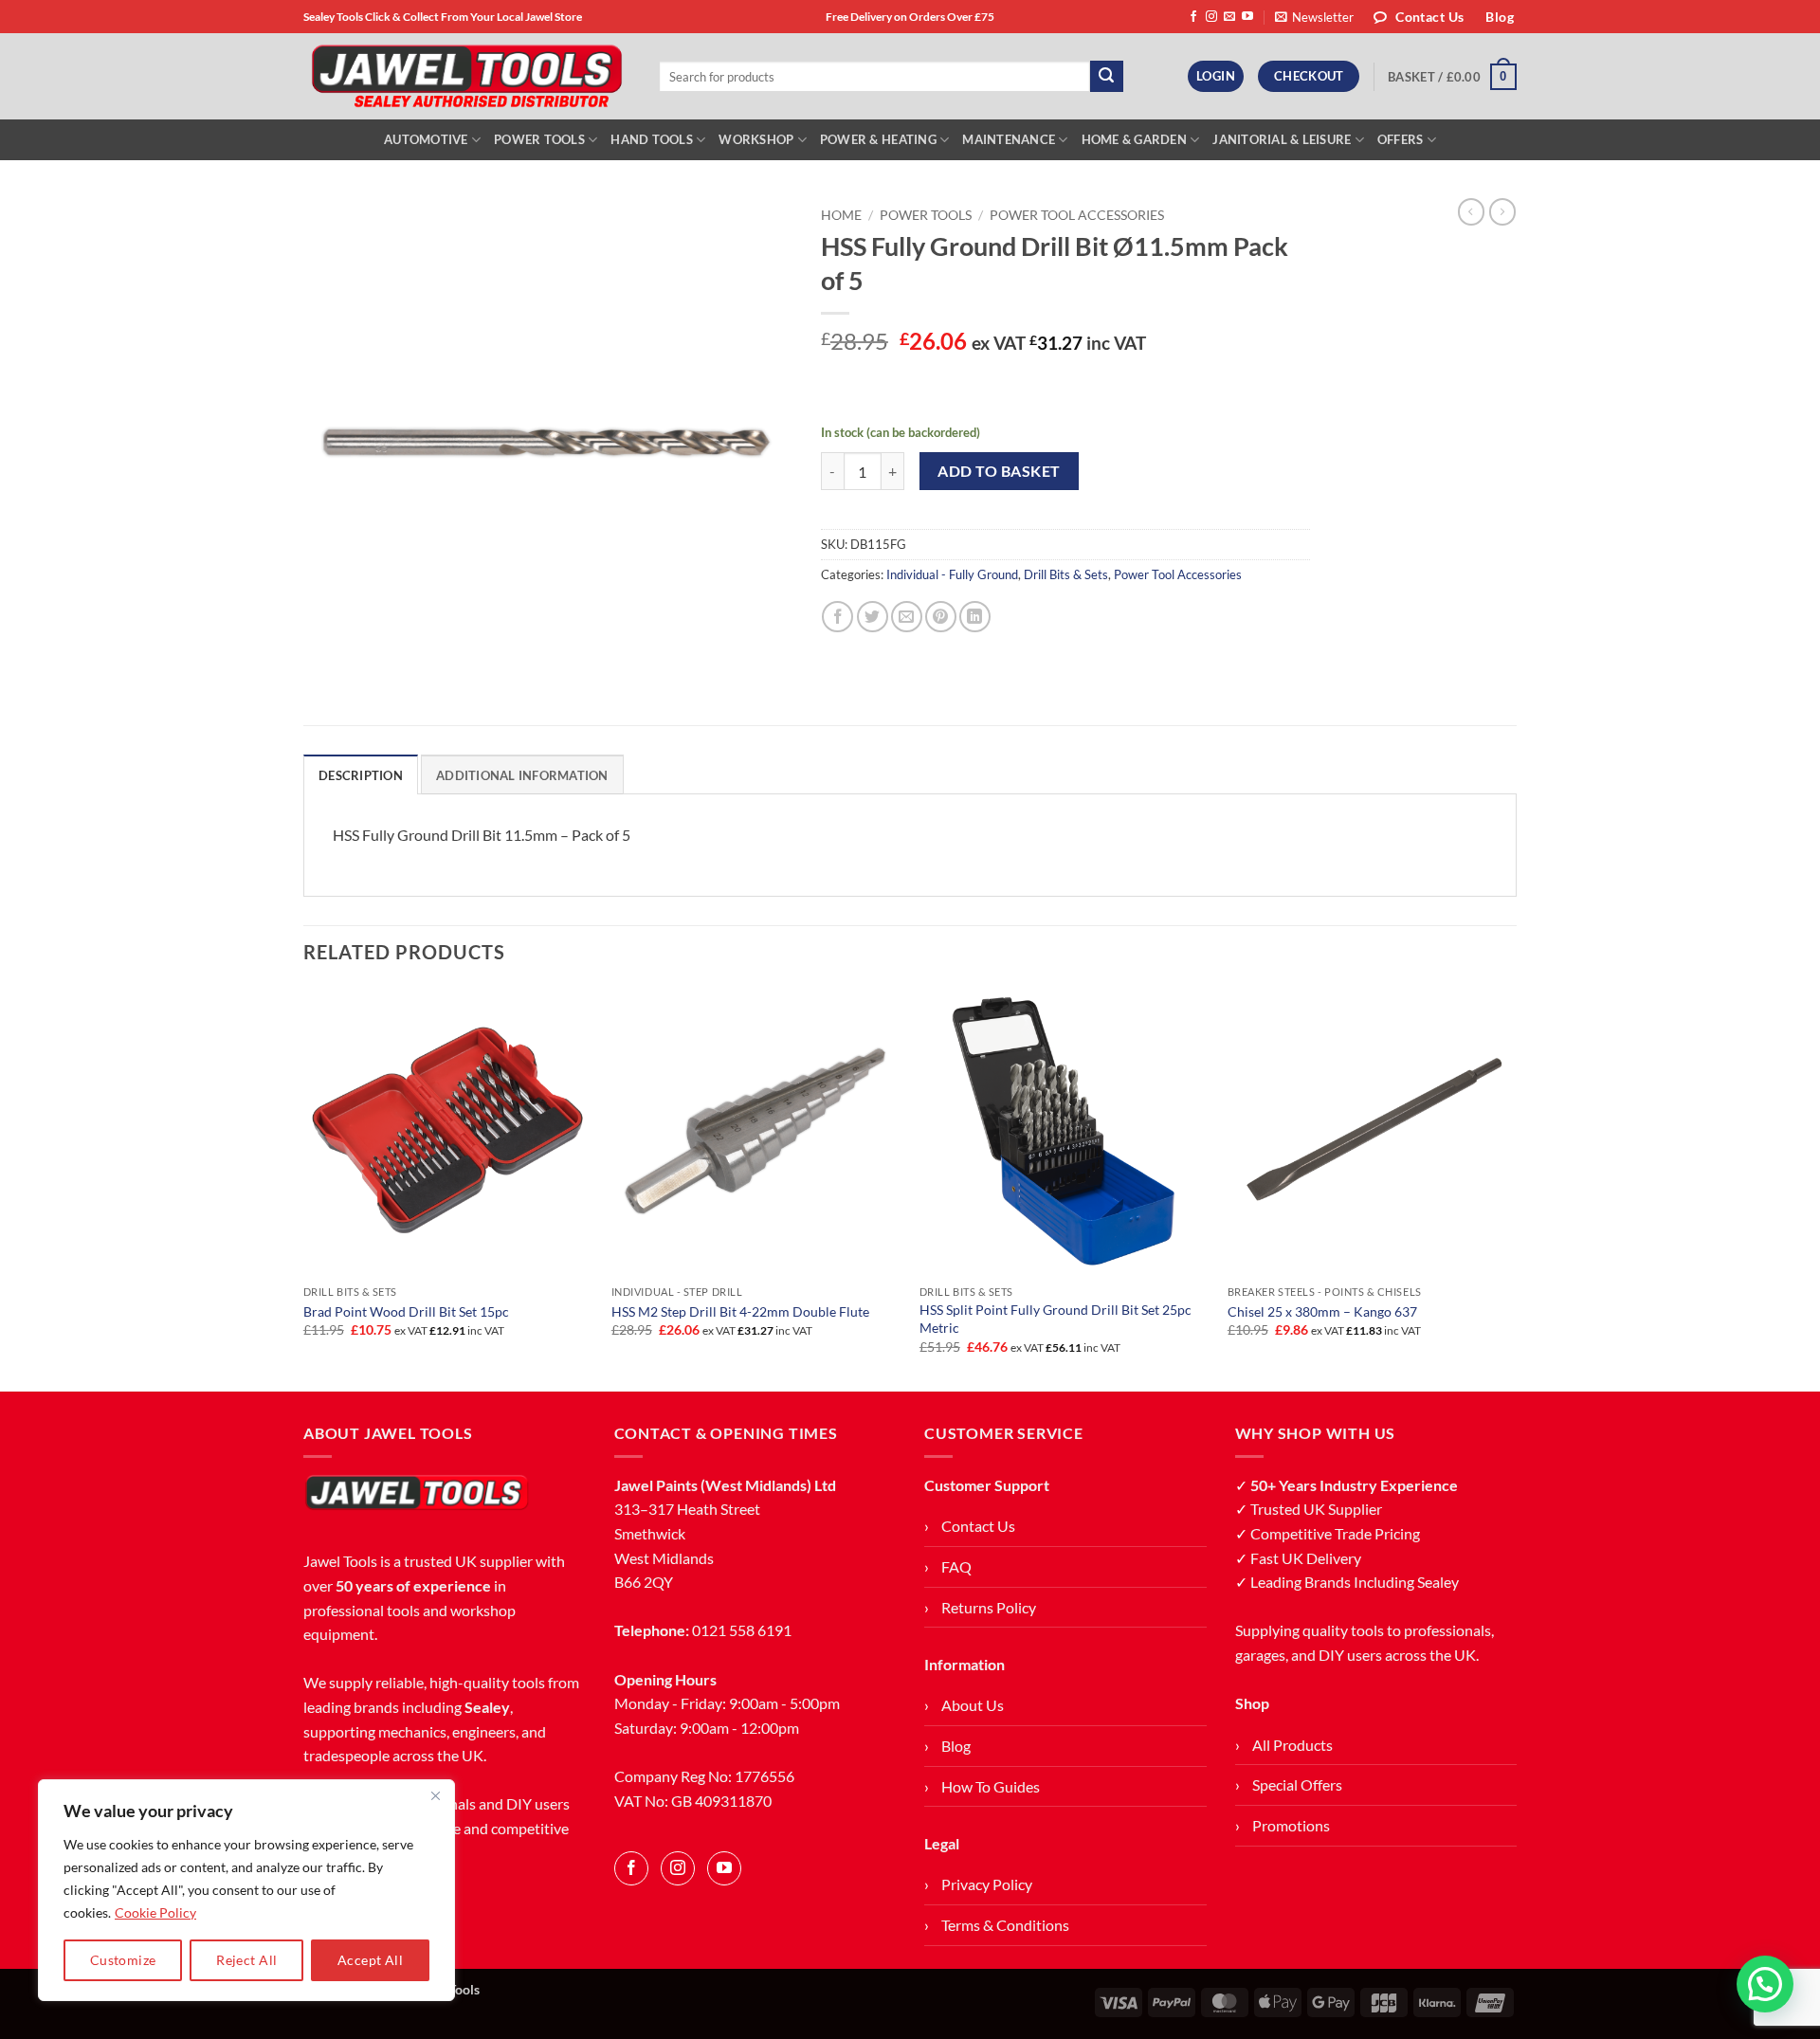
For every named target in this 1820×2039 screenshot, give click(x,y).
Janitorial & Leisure (1282, 139)
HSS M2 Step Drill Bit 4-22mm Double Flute (740, 1311)
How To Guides (991, 1786)
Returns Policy (989, 1607)
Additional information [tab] (522, 775)
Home (841, 215)
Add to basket (999, 471)
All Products (1292, 1745)
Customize (123, 1960)
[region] (246, 1890)
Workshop (756, 139)
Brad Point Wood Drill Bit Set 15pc (406, 1311)
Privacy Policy (987, 1884)
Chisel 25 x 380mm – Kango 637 (1322, 1311)
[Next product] (1471, 211)
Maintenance (1009, 139)
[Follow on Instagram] (1211, 17)
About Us (973, 1705)
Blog (956, 1746)
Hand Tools (652, 139)
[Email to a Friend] (907, 617)
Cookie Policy (155, 1912)
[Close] (435, 1795)
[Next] (1516, 1187)
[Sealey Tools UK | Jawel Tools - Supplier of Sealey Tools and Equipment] (467, 77)
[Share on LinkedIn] (975, 617)
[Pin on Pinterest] (941, 617)
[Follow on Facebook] (1193, 17)
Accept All (370, 1960)
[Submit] (1106, 77)
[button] (1314, 17)
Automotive (426, 139)
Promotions (1291, 1825)
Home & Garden (1134, 139)
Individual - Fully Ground (952, 574)
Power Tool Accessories (1077, 215)
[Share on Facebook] (837, 617)
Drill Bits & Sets (1066, 574)
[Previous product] (1502, 211)
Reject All (246, 1960)
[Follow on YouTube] (1247, 17)
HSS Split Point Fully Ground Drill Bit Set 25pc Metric (1056, 1319)
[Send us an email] (1229, 17)
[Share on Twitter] (873, 617)
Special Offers (1297, 1784)
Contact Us (978, 1526)
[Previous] (304, 1187)
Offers (1401, 139)
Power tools (926, 215)
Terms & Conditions (1005, 1925)
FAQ (956, 1566)
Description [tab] (361, 775)
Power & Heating (878, 139)
